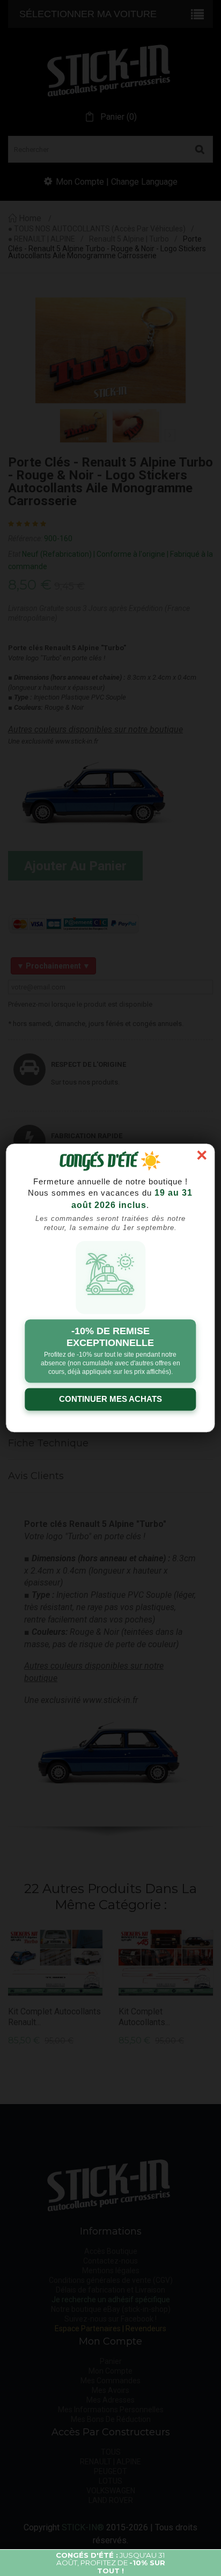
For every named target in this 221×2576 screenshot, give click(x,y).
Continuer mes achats (110, 1399)
